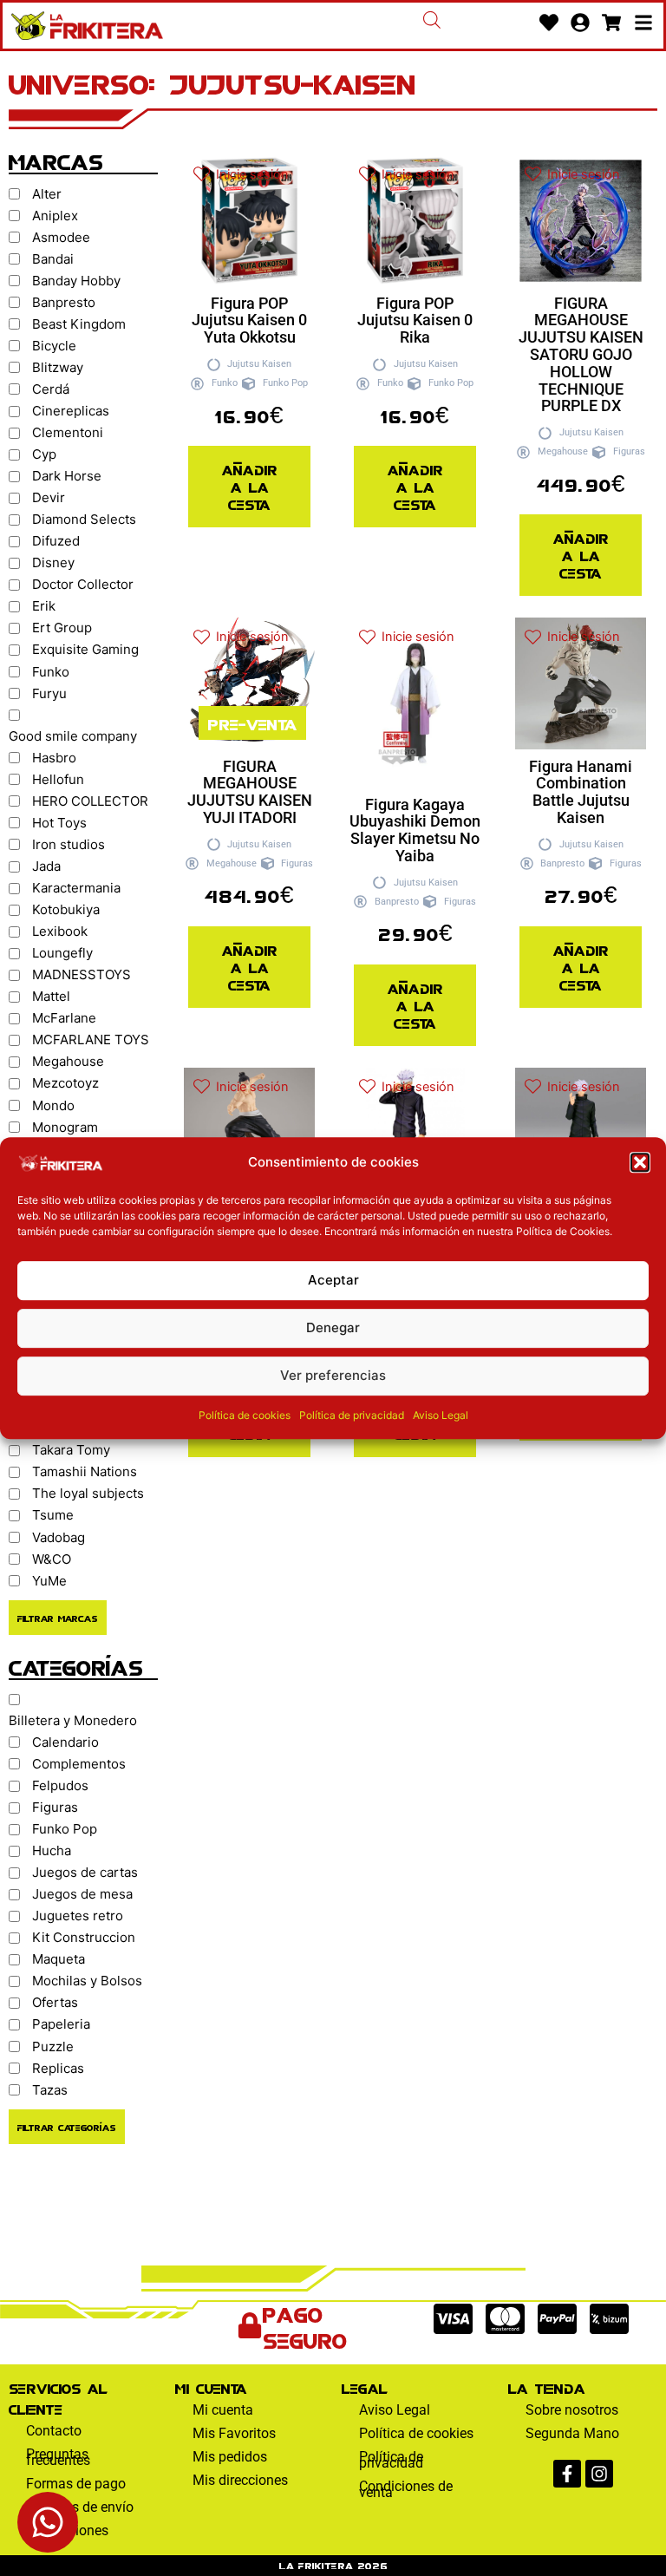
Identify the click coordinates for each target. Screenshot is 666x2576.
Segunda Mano (572, 2433)
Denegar (333, 1327)
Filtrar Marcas (58, 1618)
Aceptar (333, 1280)
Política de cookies (245, 1415)
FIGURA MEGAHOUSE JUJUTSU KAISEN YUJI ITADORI (250, 792)
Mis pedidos (230, 2457)
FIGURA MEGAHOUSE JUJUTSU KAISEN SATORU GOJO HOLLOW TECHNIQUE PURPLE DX (581, 355)
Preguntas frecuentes (58, 2457)
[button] (640, 1162)
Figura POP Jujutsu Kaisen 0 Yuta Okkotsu (249, 320)
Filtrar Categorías (67, 2127)
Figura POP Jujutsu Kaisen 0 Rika (415, 320)
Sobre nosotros (572, 2410)
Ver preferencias (333, 1375)
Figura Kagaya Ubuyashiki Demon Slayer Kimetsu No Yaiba (415, 830)
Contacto (54, 2431)
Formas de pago (76, 2484)
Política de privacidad (352, 1415)
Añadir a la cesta (250, 486)
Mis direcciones (240, 2480)
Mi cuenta (223, 2410)
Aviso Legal (441, 1415)
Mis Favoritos (234, 2433)
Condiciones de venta (406, 2489)
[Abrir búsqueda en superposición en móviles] (432, 20)
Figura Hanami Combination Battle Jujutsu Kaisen (581, 792)
